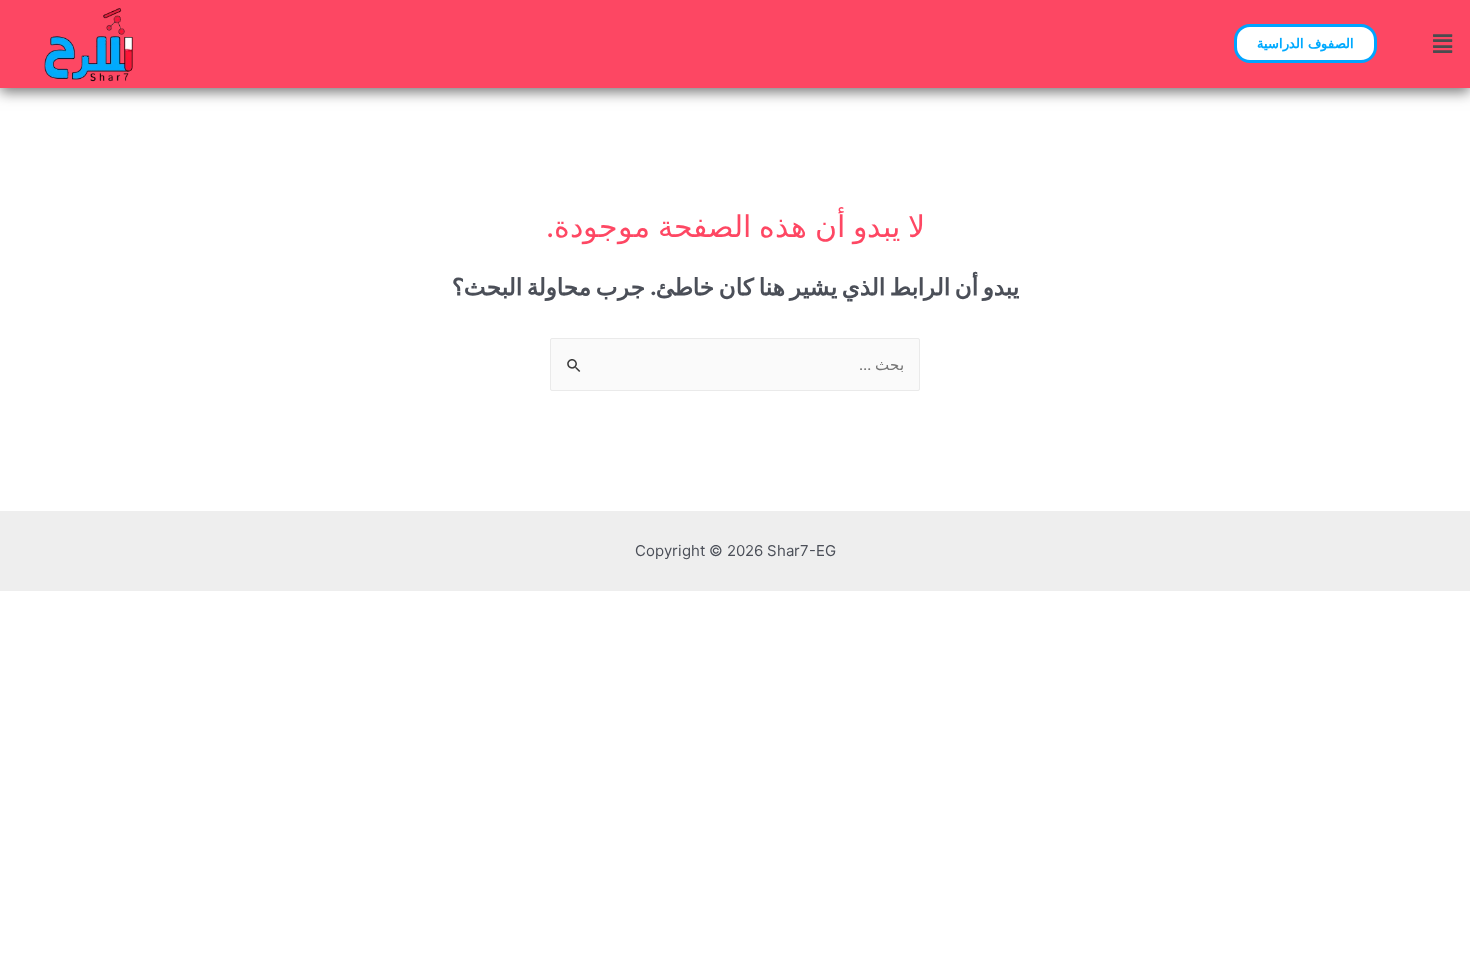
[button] (1305, 43)
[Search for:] (735, 364)
